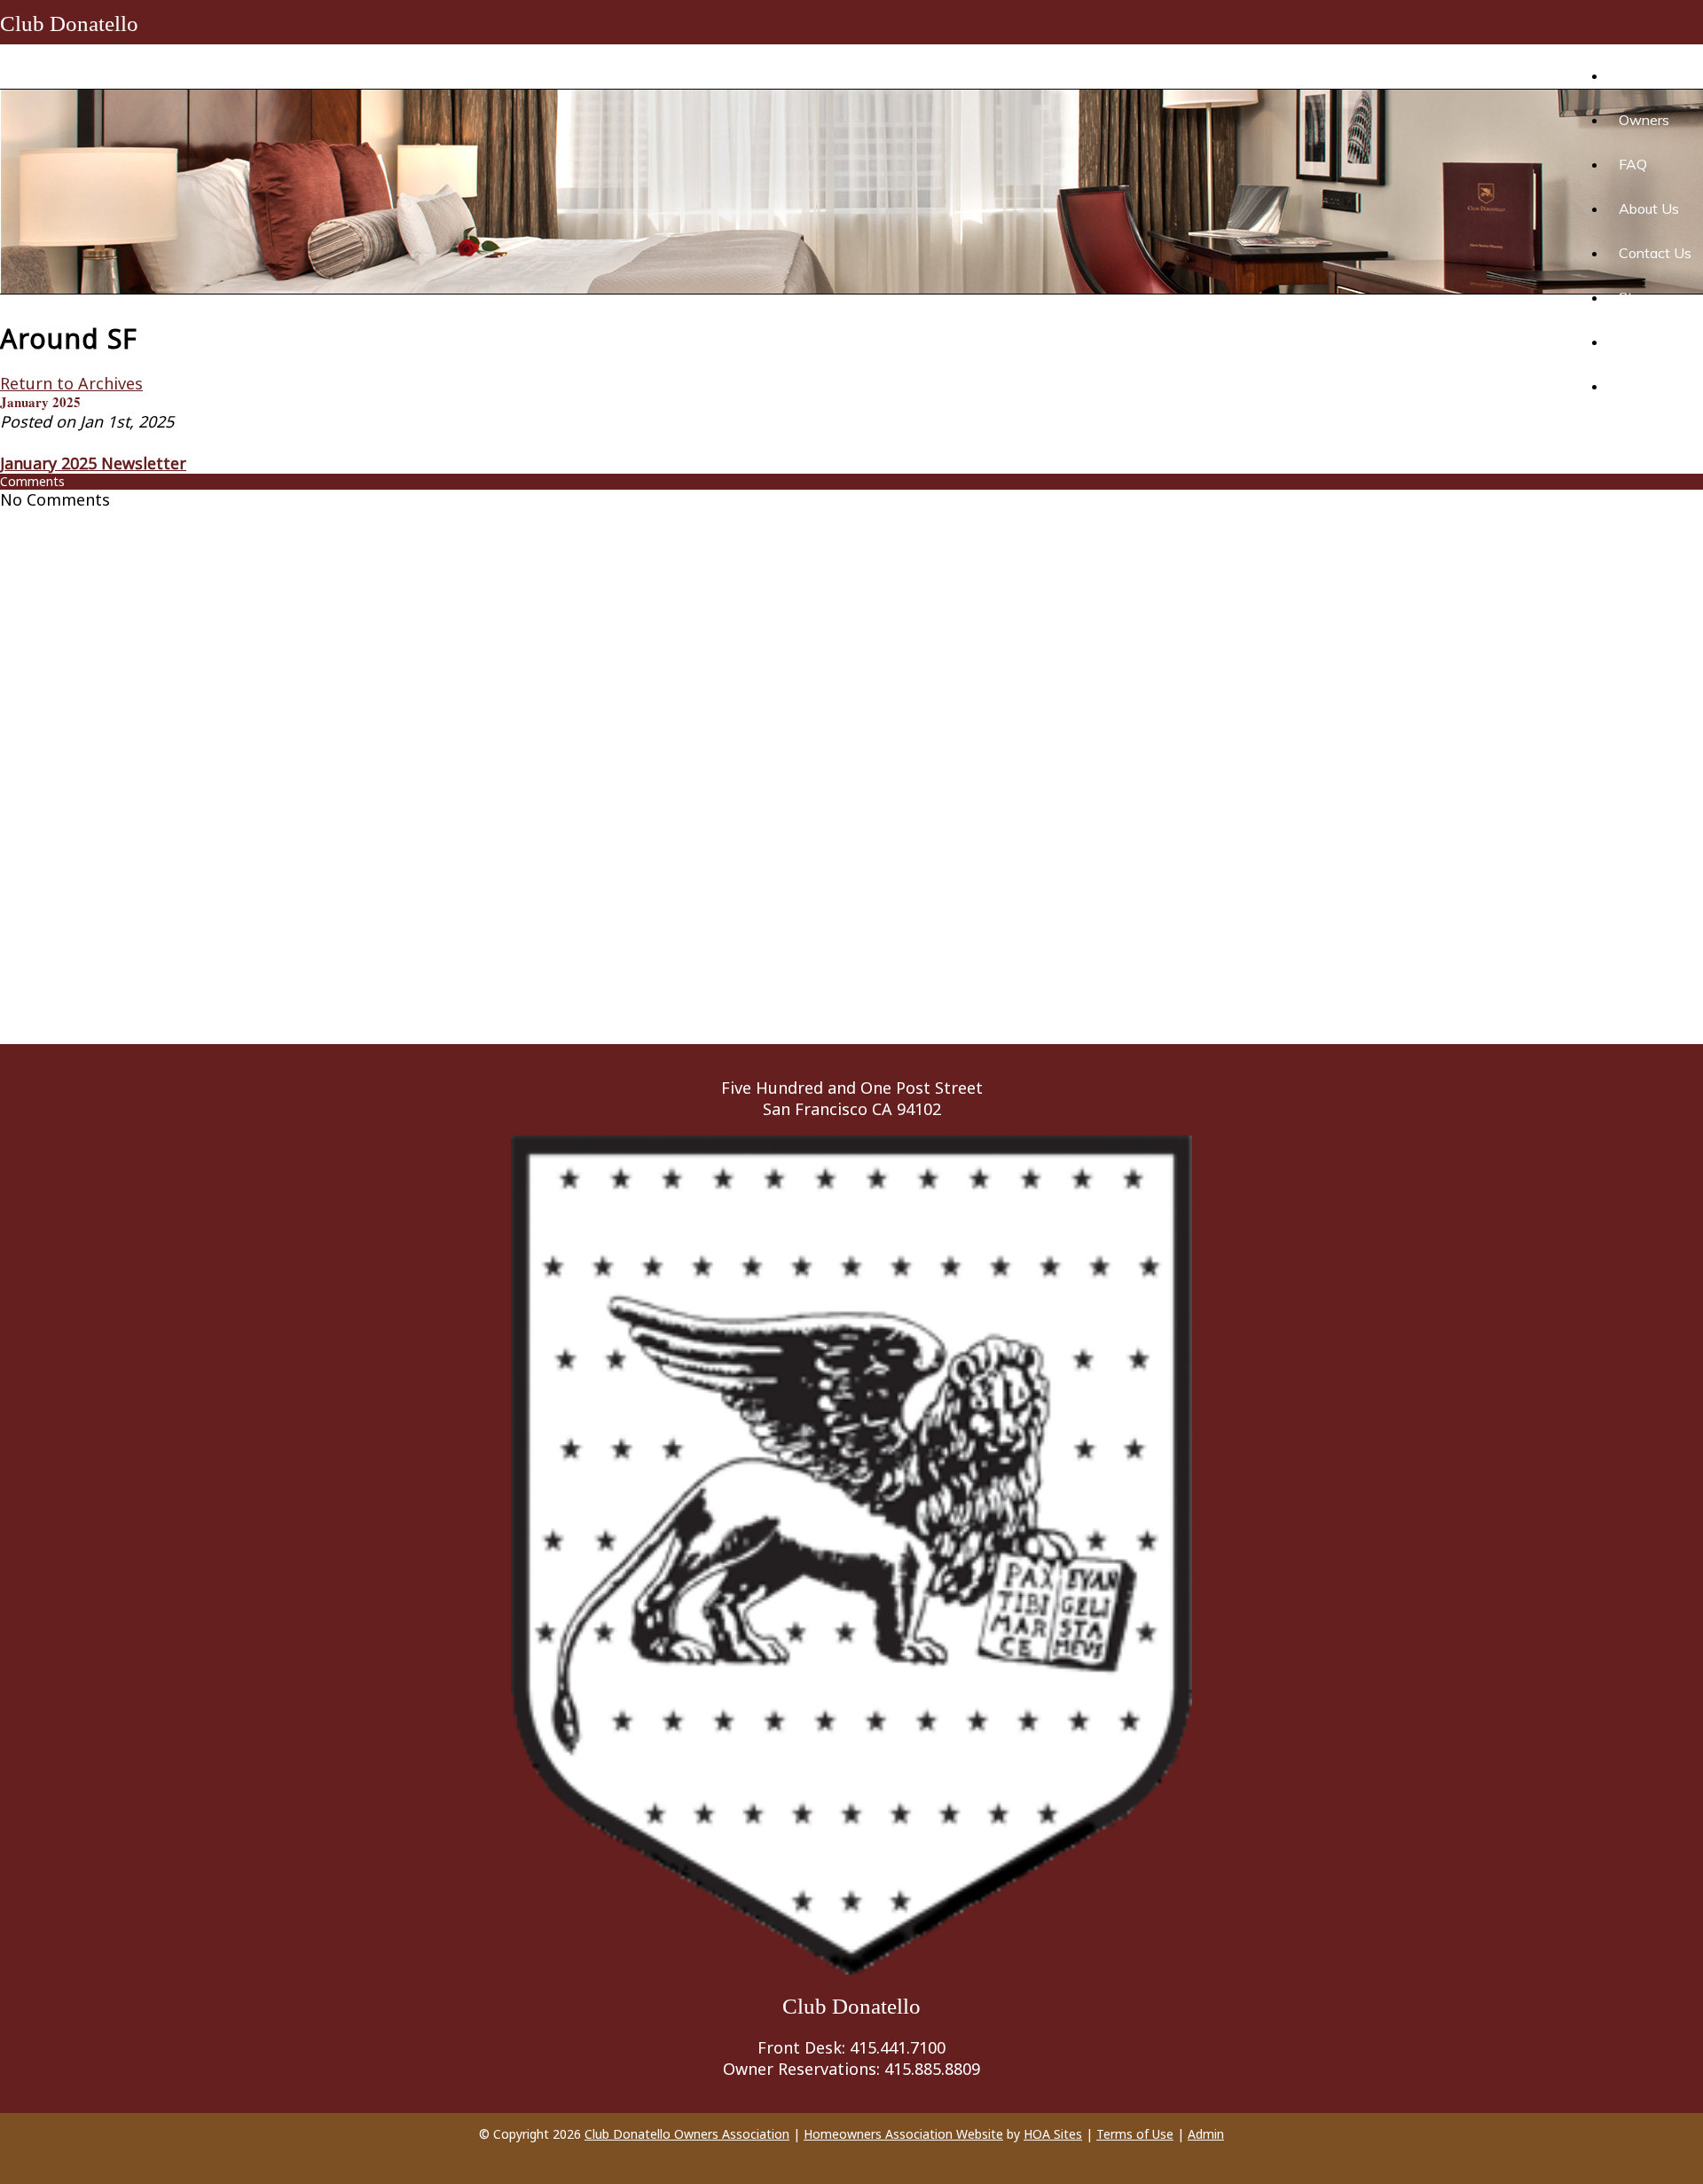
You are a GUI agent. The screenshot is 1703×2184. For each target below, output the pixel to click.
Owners (1644, 120)
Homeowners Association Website (903, 2134)
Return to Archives (71, 383)
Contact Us (1655, 253)
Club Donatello (69, 24)
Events (1641, 342)
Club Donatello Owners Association (687, 2134)
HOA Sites (1053, 2134)
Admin (1206, 2134)
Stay (1634, 297)
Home (1626, 75)
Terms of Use (1135, 2134)
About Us (1649, 208)
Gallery (1640, 386)
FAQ (1633, 164)
